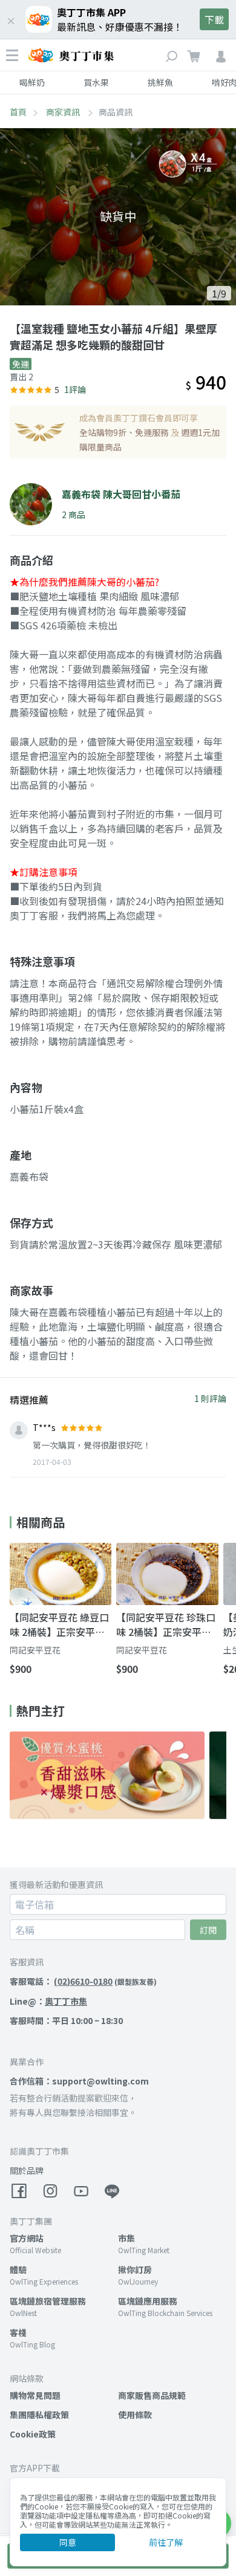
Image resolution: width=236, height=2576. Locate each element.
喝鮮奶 (32, 82)
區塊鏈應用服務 (148, 2301)
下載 (214, 19)
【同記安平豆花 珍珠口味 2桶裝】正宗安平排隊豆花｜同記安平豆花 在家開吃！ (166, 1624)
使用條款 (135, 2415)
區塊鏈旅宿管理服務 (48, 2301)
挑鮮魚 (160, 82)
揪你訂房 (135, 2269)
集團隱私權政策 (39, 2415)
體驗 (18, 2269)
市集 (126, 2238)
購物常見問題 (35, 2395)
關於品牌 (27, 2170)
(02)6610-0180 (83, 1981)
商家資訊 (64, 112)
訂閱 (208, 1930)
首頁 (18, 112)
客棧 (18, 2332)
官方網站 (27, 2238)
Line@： (48, 2001)
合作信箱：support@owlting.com (79, 2081)
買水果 (96, 82)
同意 (68, 2542)
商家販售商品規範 (152, 2395)
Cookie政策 (33, 2434)
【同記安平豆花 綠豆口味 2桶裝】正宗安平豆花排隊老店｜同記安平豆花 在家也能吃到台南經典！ (59, 1624)
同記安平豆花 (35, 1650)
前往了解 (166, 2542)
